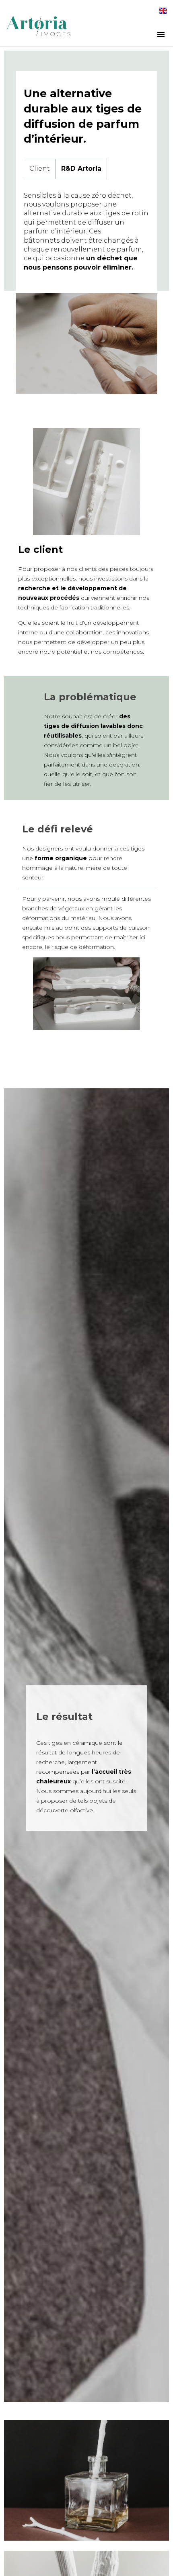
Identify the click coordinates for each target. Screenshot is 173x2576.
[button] (161, 34)
